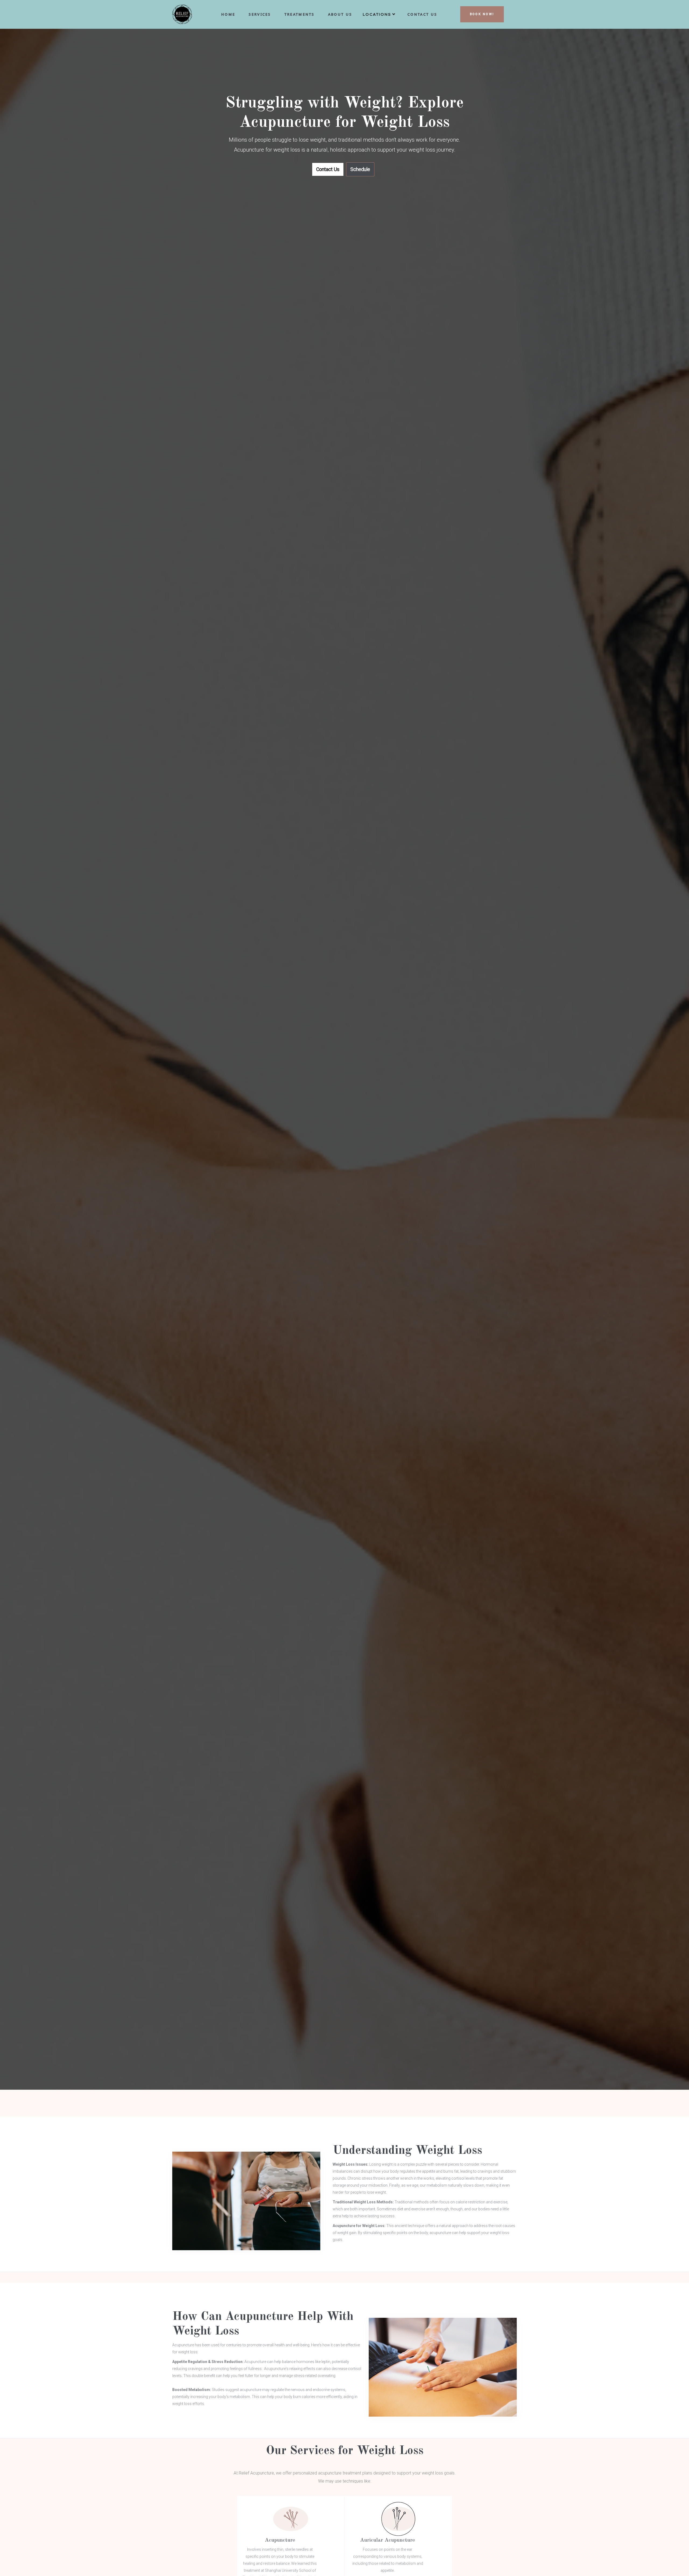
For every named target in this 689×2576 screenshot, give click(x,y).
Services (260, 14)
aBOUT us (340, 14)
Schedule (360, 169)
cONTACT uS (422, 14)
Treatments (300, 14)
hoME (228, 14)
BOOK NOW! (482, 14)
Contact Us (328, 169)
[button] (380, 16)
